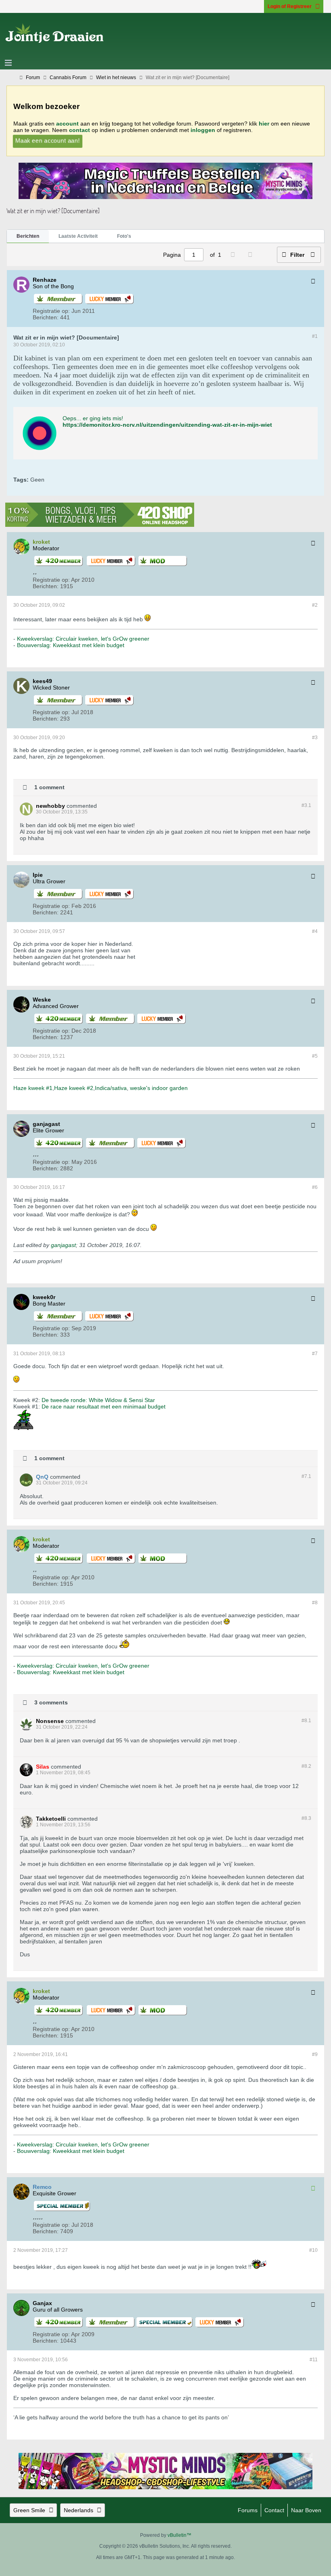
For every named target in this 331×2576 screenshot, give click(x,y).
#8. (306, 1721)
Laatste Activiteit (78, 236)
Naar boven (306, 2510)
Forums (248, 2510)
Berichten (28, 236)
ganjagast (63, 1245)
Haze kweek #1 (33, 1088)
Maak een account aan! (48, 140)
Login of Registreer (290, 6)
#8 (315, 1603)
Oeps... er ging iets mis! (93, 418)
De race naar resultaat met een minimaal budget (104, 1406)
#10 (313, 2250)
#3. (306, 805)
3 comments (51, 1702)
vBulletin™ (179, 2535)
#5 (315, 1056)
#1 (315, 336)
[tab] (28, 237)
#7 (315, 1354)
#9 (315, 2054)
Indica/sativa (111, 1088)
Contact (274, 2510)
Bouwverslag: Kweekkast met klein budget (71, 645)
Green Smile (29, 2510)
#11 (314, 2360)
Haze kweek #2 (74, 1088)
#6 (315, 1187)
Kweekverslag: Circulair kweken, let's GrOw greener (83, 639)
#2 (315, 605)
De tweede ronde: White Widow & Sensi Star (98, 1400)
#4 (315, 931)
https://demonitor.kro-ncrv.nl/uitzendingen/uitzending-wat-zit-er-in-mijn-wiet (167, 425)
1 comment (49, 787)
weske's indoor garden (159, 1088)
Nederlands (79, 2510)
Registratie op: (51, 311)
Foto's (124, 236)
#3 (315, 738)
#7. (306, 1476)
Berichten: (46, 317)
